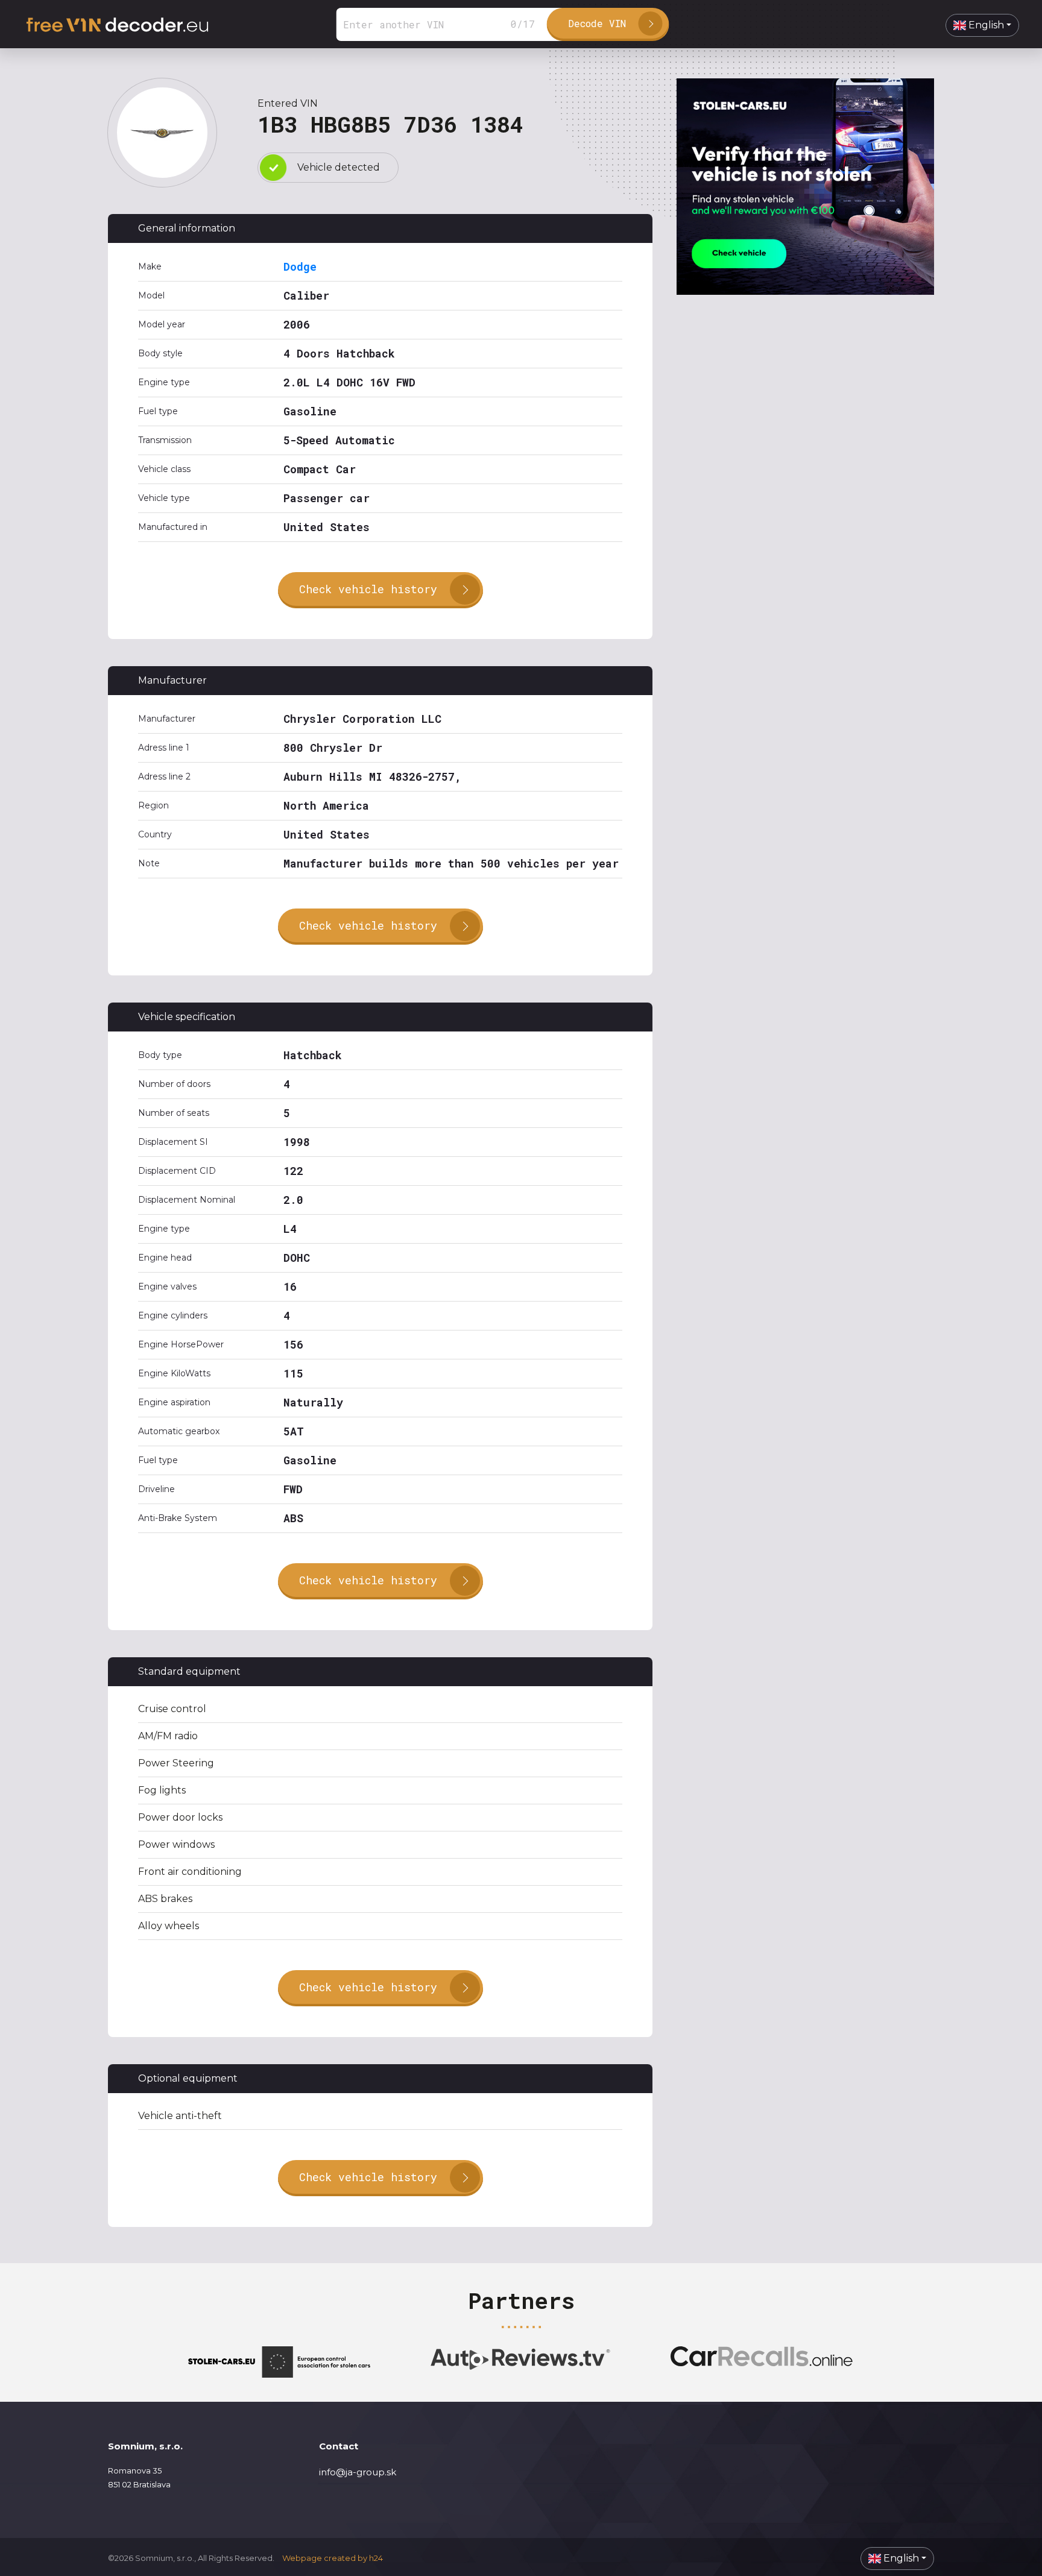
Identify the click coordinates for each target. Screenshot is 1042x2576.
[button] (982, 25)
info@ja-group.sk (358, 2472)
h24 (376, 2558)
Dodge (300, 266)
